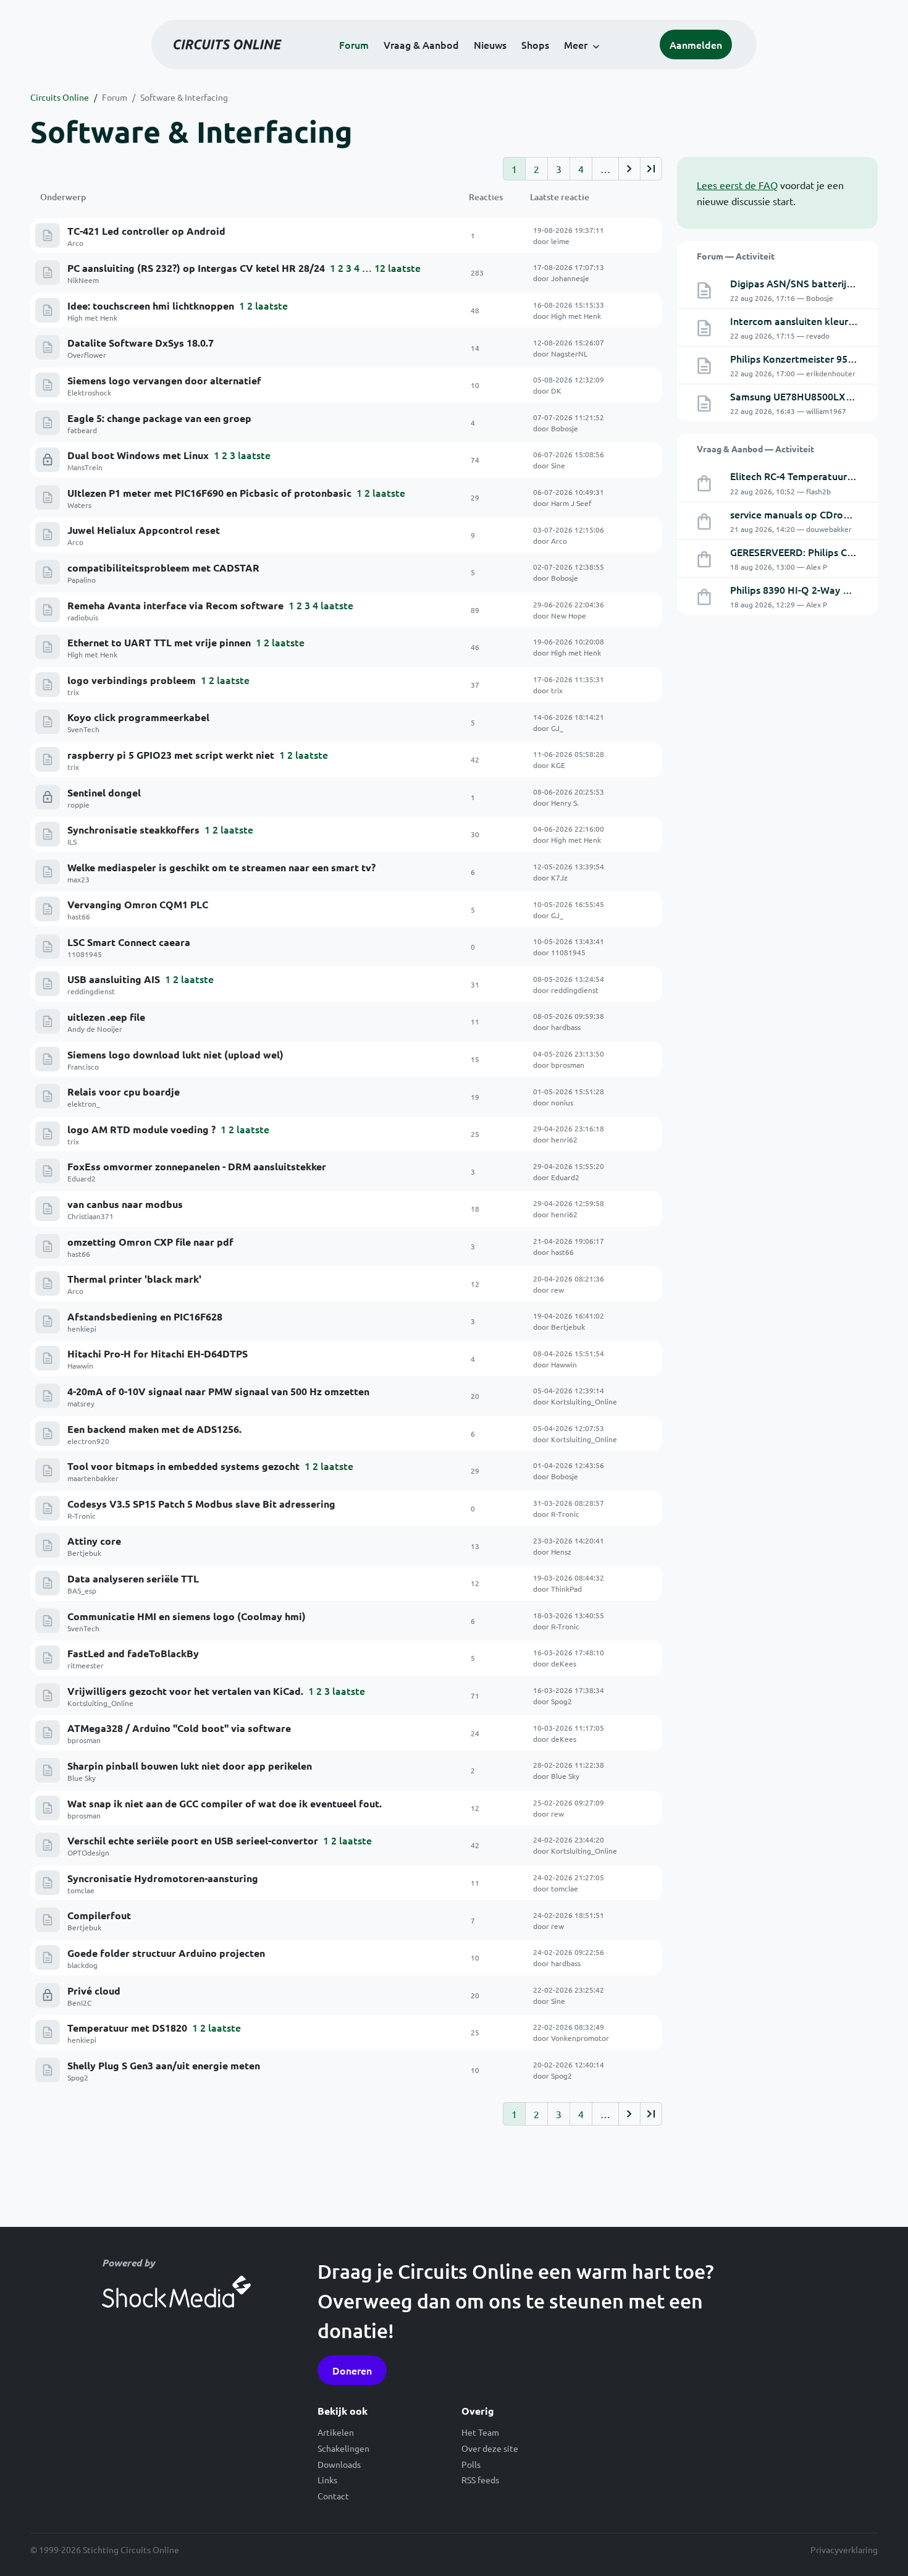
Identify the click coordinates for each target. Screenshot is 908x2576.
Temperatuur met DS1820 (127, 2028)
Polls (471, 2464)
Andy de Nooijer (95, 1029)
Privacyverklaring (844, 2549)
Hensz (561, 1552)
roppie (78, 804)
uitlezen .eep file (106, 1017)
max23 (78, 879)
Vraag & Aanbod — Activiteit (755, 449)
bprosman (568, 1065)
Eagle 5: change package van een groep (159, 418)
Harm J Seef (571, 503)
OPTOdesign (88, 1852)
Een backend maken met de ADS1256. (154, 1429)
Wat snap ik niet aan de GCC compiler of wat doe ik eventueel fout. (225, 1803)
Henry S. (565, 803)
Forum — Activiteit (736, 256)
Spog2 (561, 1701)
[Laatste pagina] (651, 169)
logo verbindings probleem (132, 680)
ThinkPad (566, 1589)
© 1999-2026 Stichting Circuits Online (105, 2549)
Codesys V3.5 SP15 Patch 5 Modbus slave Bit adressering (201, 1504)
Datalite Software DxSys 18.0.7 (141, 343)
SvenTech (83, 729)
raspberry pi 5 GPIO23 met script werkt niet (171, 755)
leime (560, 241)
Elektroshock (89, 392)
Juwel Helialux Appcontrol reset (144, 530)
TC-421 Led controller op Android (146, 231)
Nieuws (490, 44)
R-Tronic (82, 1516)
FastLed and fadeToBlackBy (133, 1653)
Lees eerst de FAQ (737, 185)
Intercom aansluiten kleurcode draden (818, 321)
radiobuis (83, 617)
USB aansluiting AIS (114, 979)
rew (557, 1290)
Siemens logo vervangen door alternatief (164, 380)
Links (327, 2480)
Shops (535, 44)
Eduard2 (82, 1178)
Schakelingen (343, 2448)
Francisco (83, 1066)
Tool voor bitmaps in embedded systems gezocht (183, 1466)
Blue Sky (82, 1778)
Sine (558, 465)
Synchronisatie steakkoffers (133, 830)
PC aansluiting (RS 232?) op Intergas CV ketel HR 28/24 (196, 268)
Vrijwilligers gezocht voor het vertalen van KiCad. (185, 1691)
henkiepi (82, 1328)
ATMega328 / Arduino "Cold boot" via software (179, 1728)
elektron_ (84, 1104)
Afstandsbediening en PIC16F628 (145, 1316)
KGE (558, 765)
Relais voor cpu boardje (124, 1092)
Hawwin (80, 1366)
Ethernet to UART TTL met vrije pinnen (159, 642)
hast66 (79, 916)
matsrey (81, 1403)
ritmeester (86, 1665)
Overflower (87, 355)
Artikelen (336, 2432)
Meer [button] (576, 44)
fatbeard (82, 430)
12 (380, 268)
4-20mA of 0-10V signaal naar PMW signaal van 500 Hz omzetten (218, 1391)
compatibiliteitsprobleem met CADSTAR (163, 568)
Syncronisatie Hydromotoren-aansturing (163, 1878)
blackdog (82, 1965)
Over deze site (490, 2448)
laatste (404, 268)
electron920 (88, 1441)
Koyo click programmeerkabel (138, 717)
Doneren (352, 2370)
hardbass (566, 1027)
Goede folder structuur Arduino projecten (166, 1953)
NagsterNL (569, 353)
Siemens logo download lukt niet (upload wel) (175, 1054)
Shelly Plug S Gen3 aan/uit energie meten (164, 2065)
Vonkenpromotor (580, 2038)
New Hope (569, 615)
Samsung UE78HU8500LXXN (795, 396)
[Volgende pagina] (629, 169)
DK (556, 391)
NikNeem (83, 280)
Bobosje (565, 428)
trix (73, 692)
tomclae (81, 1890)
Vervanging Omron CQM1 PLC (138, 904)
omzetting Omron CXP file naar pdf (150, 1242)
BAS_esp (82, 1590)
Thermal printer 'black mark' (134, 1279)
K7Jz (559, 877)
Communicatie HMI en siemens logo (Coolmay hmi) (187, 1616)
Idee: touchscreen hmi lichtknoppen (151, 306)
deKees (564, 1663)
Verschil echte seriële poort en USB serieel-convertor (193, 1840)
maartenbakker (93, 1478)
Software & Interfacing (184, 97)
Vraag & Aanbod (421, 44)
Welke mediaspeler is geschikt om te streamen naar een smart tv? (221, 867)
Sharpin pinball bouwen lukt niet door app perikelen (190, 1766)
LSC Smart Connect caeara (129, 942)
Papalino (82, 580)
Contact (333, 2496)
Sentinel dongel (104, 792)
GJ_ (557, 728)
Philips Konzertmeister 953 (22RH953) (817, 358)
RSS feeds (480, 2480)
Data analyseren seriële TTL (133, 1578)
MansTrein (85, 467)
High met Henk (92, 318)
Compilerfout (99, 1915)
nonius (562, 1102)
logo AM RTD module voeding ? (141, 1129)
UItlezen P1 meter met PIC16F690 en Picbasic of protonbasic (209, 493)
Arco (75, 243)
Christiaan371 (90, 1216)
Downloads (339, 2464)
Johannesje (570, 278)
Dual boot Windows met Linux (138, 455)
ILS (72, 842)
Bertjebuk (568, 1327)
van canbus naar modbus (125, 1204)
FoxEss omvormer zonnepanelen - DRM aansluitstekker (197, 1166)
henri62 (564, 1139)
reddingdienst (91, 991)
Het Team (480, 2432)
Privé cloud (94, 1991)
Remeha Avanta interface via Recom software (175, 605)
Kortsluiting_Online (584, 1401)
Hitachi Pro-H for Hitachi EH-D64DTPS (158, 1353)
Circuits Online (60, 97)
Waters (79, 505)
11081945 (85, 954)
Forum (354, 44)
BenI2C (79, 2003)
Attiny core (94, 1541)
